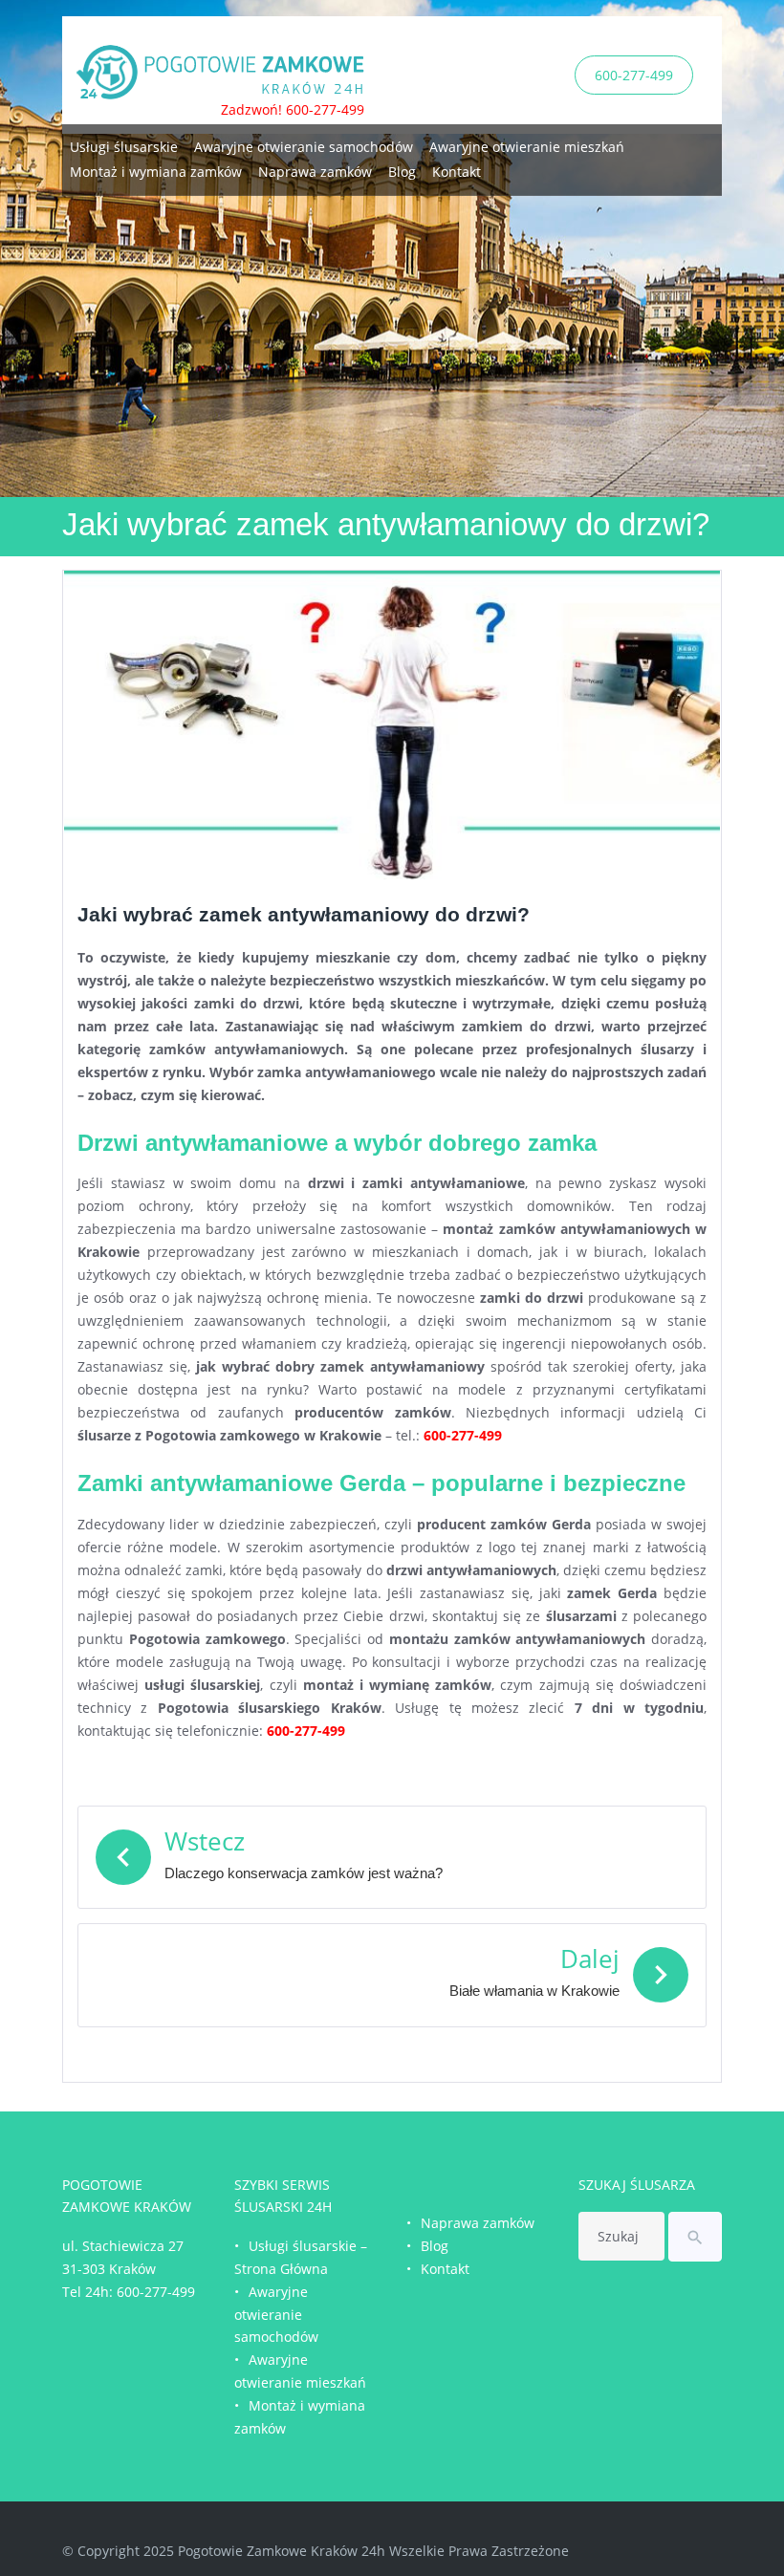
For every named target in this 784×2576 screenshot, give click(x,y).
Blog (402, 172)
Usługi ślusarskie (124, 147)
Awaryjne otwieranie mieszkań (527, 147)
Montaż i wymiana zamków (156, 172)
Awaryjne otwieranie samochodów (304, 147)
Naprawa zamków (315, 172)
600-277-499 (634, 75)
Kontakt (457, 172)
